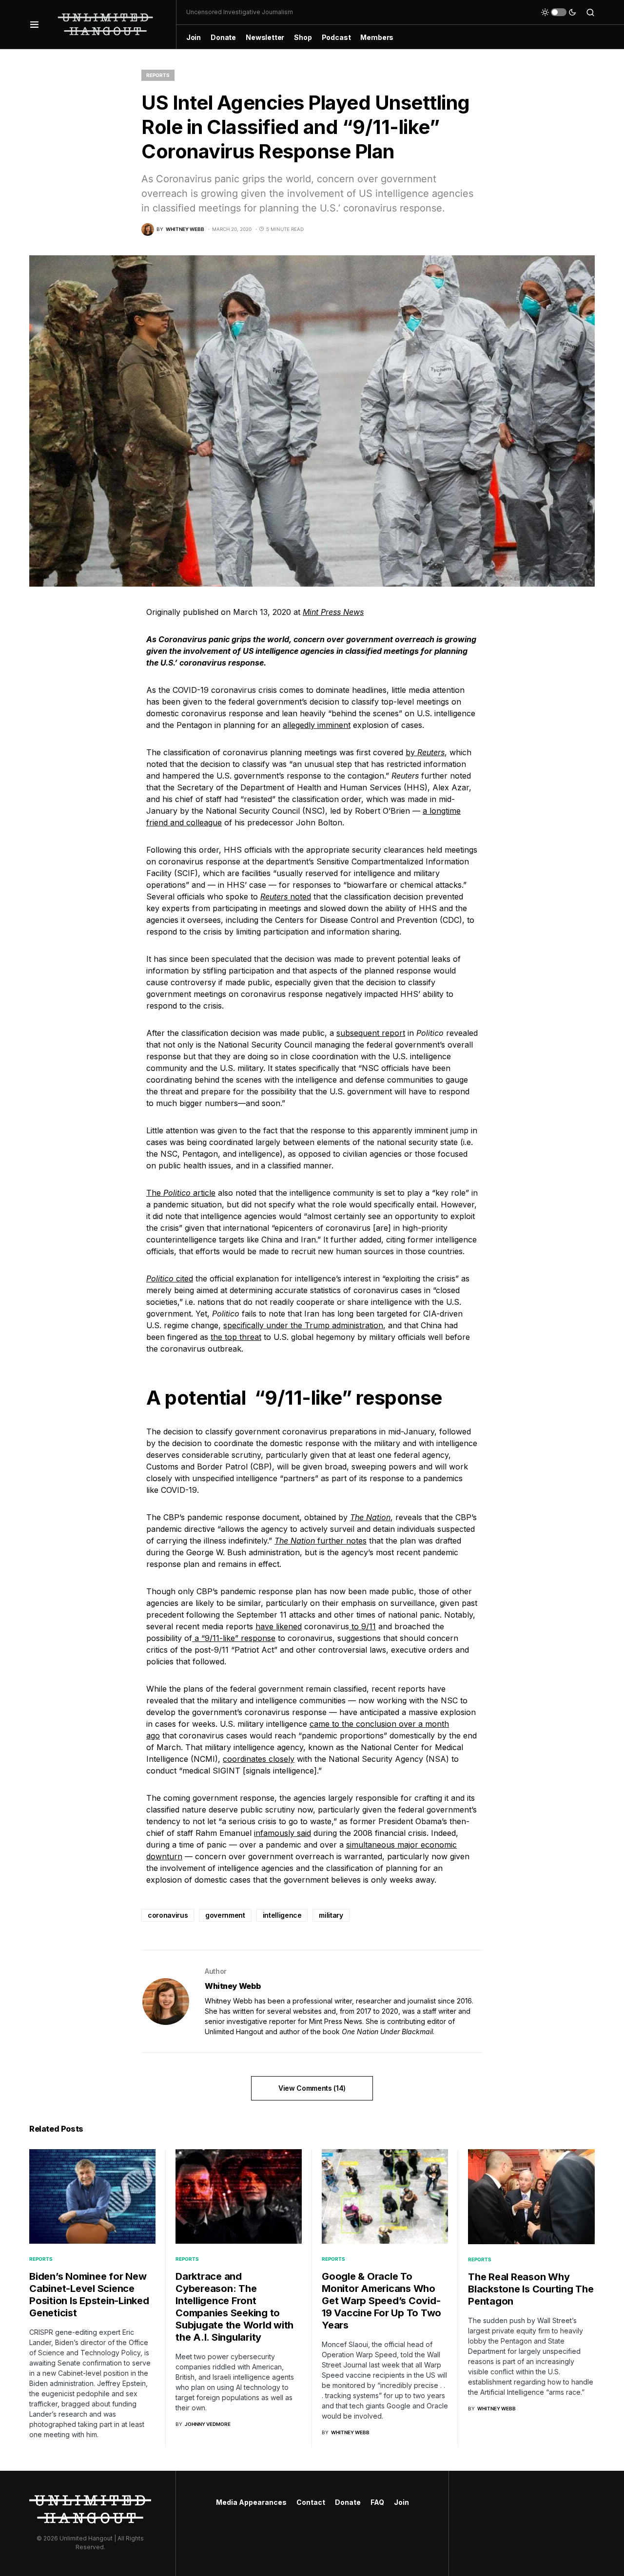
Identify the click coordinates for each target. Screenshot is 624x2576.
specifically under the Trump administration (303, 1325)
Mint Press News (333, 612)
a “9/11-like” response (234, 1638)
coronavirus (168, 1915)
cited (185, 1278)
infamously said (283, 1833)
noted (299, 897)
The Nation (370, 1517)
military (331, 1915)
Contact (311, 2502)
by (411, 752)
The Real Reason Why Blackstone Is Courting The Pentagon (531, 2289)
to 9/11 (362, 1626)
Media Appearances (251, 2502)
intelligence (282, 1915)
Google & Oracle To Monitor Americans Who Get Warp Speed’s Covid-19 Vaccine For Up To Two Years (381, 2301)
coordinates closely (259, 1759)
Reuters (431, 752)
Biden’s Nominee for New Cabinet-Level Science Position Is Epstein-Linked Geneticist (89, 2295)
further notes (341, 1541)
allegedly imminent (317, 725)
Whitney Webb (233, 1986)
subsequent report (371, 1033)
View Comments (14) (312, 2088)
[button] (34, 24)
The (155, 1193)
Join (401, 2502)
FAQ (377, 2502)
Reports (158, 75)
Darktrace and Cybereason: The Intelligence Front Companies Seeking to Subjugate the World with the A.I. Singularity (234, 2307)
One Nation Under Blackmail (387, 2032)
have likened (279, 1626)
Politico (177, 1193)
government (225, 1915)
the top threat (236, 1337)
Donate (348, 2502)
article (203, 1193)
